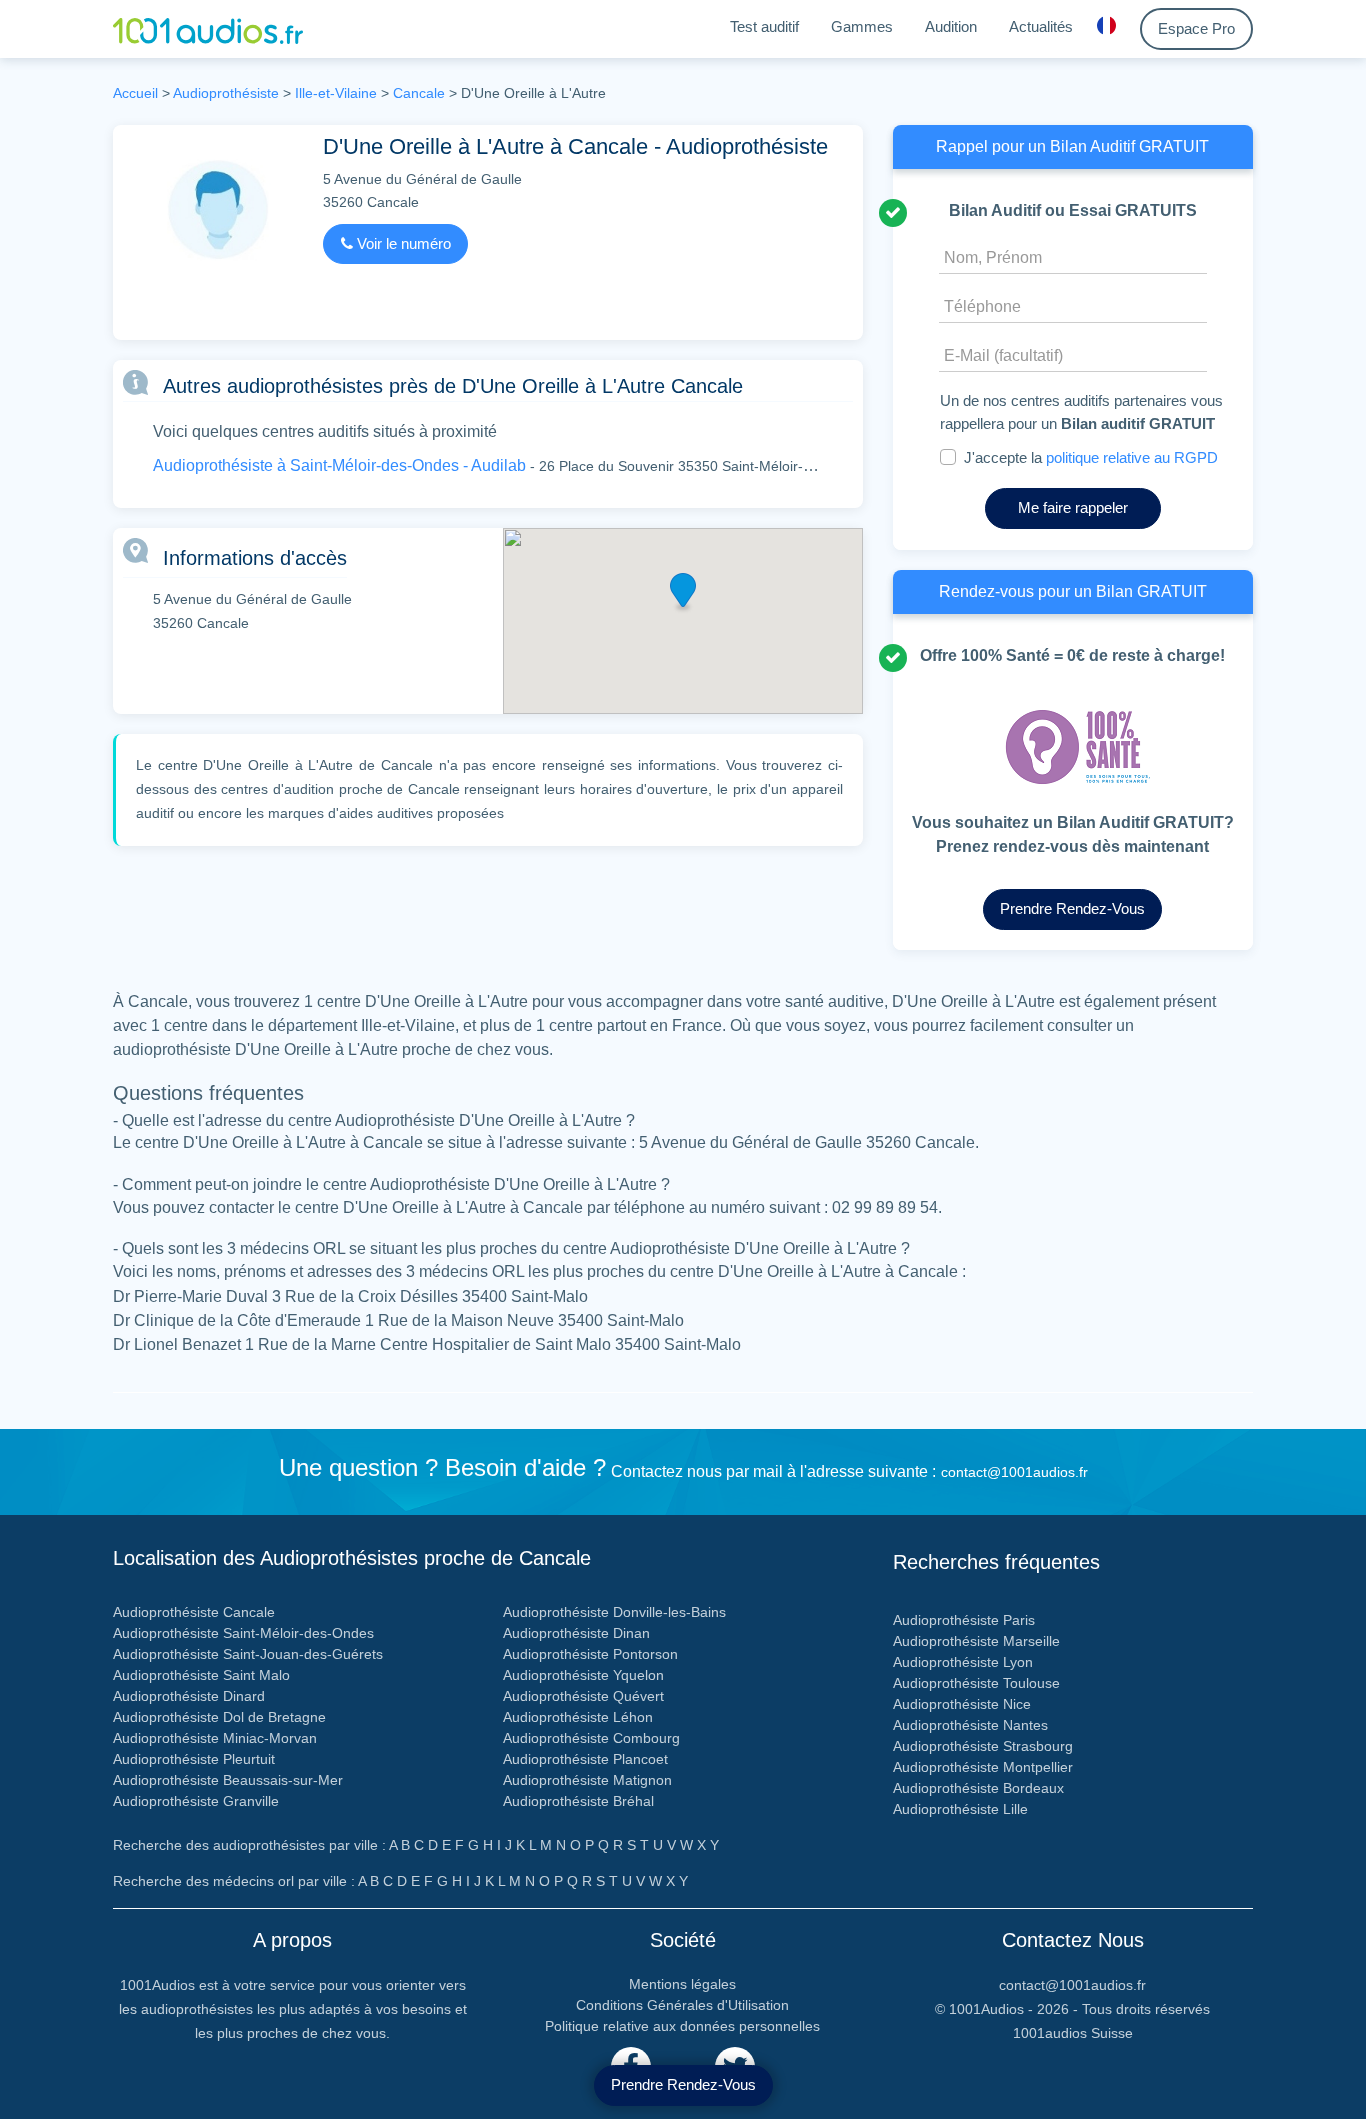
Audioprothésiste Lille (960, 1809)
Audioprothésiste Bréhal (578, 1801)
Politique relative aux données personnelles (682, 2026)
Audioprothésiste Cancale (194, 1612)
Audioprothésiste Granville (196, 1801)
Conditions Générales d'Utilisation (682, 2005)
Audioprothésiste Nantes (970, 1725)
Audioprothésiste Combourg (591, 1738)
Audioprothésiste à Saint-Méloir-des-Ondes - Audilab (339, 465)
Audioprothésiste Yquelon (583, 1675)
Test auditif (764, 26)
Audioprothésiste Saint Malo (201, 1675)
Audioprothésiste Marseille (976, 1641)
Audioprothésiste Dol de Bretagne (219, 1717)
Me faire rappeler (1073, 507)
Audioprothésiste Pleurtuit (194, 1759)
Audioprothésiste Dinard (189, 1696)
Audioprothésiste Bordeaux (978, 1788)
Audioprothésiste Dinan (576, 1633)
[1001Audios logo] (208, 29)
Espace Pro (1196, 28)
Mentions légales (682, 1984)
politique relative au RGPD (1132, 457)
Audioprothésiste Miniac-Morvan (215, 1738)
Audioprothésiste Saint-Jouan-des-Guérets (248, 1654)
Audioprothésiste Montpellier (983, 1767)
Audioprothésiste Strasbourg (983, 1746)
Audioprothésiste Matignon (587, 1780)
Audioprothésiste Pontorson (590, 1654)
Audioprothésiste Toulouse (976, 1683)
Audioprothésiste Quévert (583, 1696)
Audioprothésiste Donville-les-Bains (614, 1612)
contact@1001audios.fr (1014, 1472)
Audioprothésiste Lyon (963, 1662)
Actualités (1041, 26)
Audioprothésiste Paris (964, 1620)
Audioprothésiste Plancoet (585, 1759)
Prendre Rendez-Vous (683, 2084)
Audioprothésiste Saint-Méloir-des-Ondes (243, 1633)
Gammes (862, 26)
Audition (951, 26)
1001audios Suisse (1073, 2033)
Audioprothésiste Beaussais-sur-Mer (228, 1780)
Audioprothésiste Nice (962, 1704)
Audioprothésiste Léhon (578, 1717)
